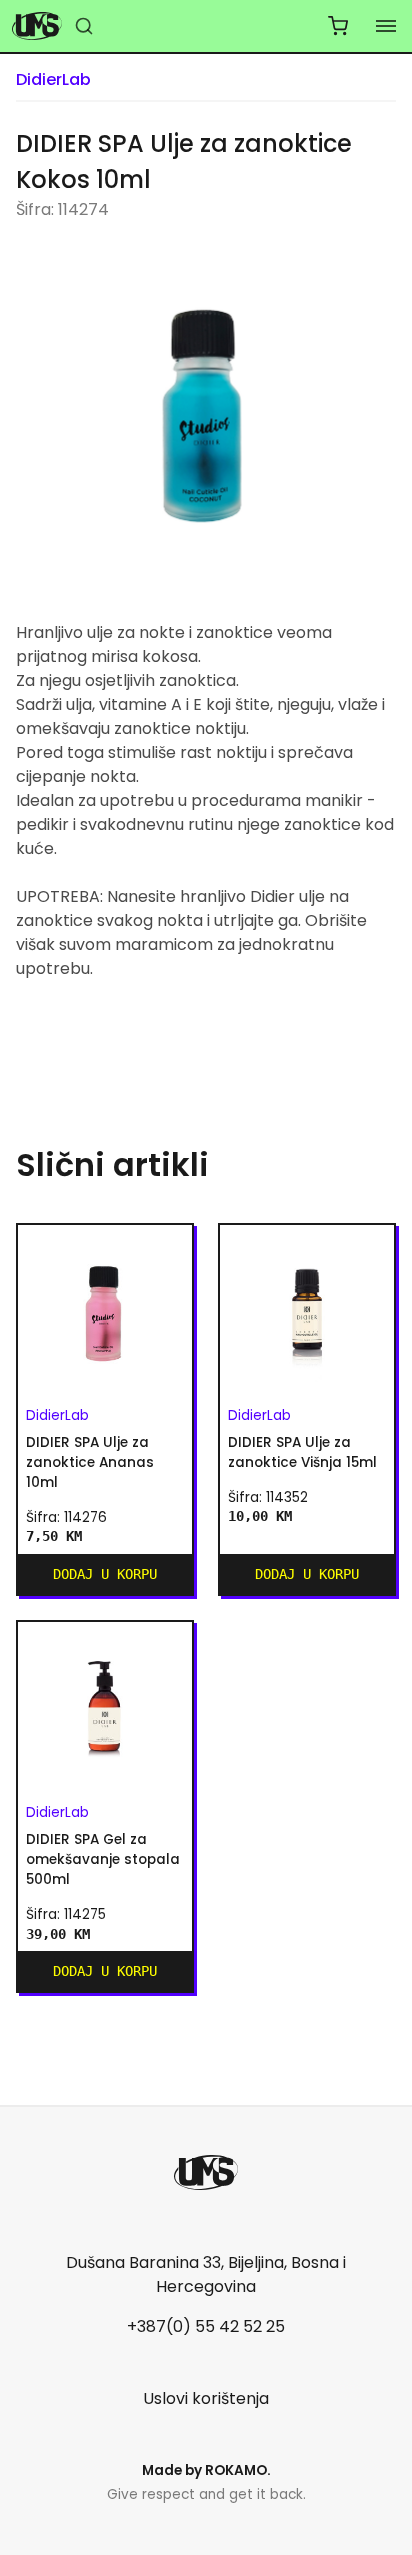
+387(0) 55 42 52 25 (206, 2326)
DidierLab (53, 79)
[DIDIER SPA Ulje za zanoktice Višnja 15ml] (307, 1312)
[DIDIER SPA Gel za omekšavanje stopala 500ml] (105, 1709)
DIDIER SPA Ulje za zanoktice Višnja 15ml (302, 1452)
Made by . (206, 2470)
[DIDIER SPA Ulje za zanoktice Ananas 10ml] (105, 1312)
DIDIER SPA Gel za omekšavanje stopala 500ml (103, 1859)
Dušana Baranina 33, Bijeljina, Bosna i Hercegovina (206, 2274)
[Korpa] (338, 26)
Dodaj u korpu (105, 1574)
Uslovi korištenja (206, 2398)
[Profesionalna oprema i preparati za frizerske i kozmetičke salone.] (37, 25)
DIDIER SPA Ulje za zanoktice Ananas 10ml (90, 1462)
